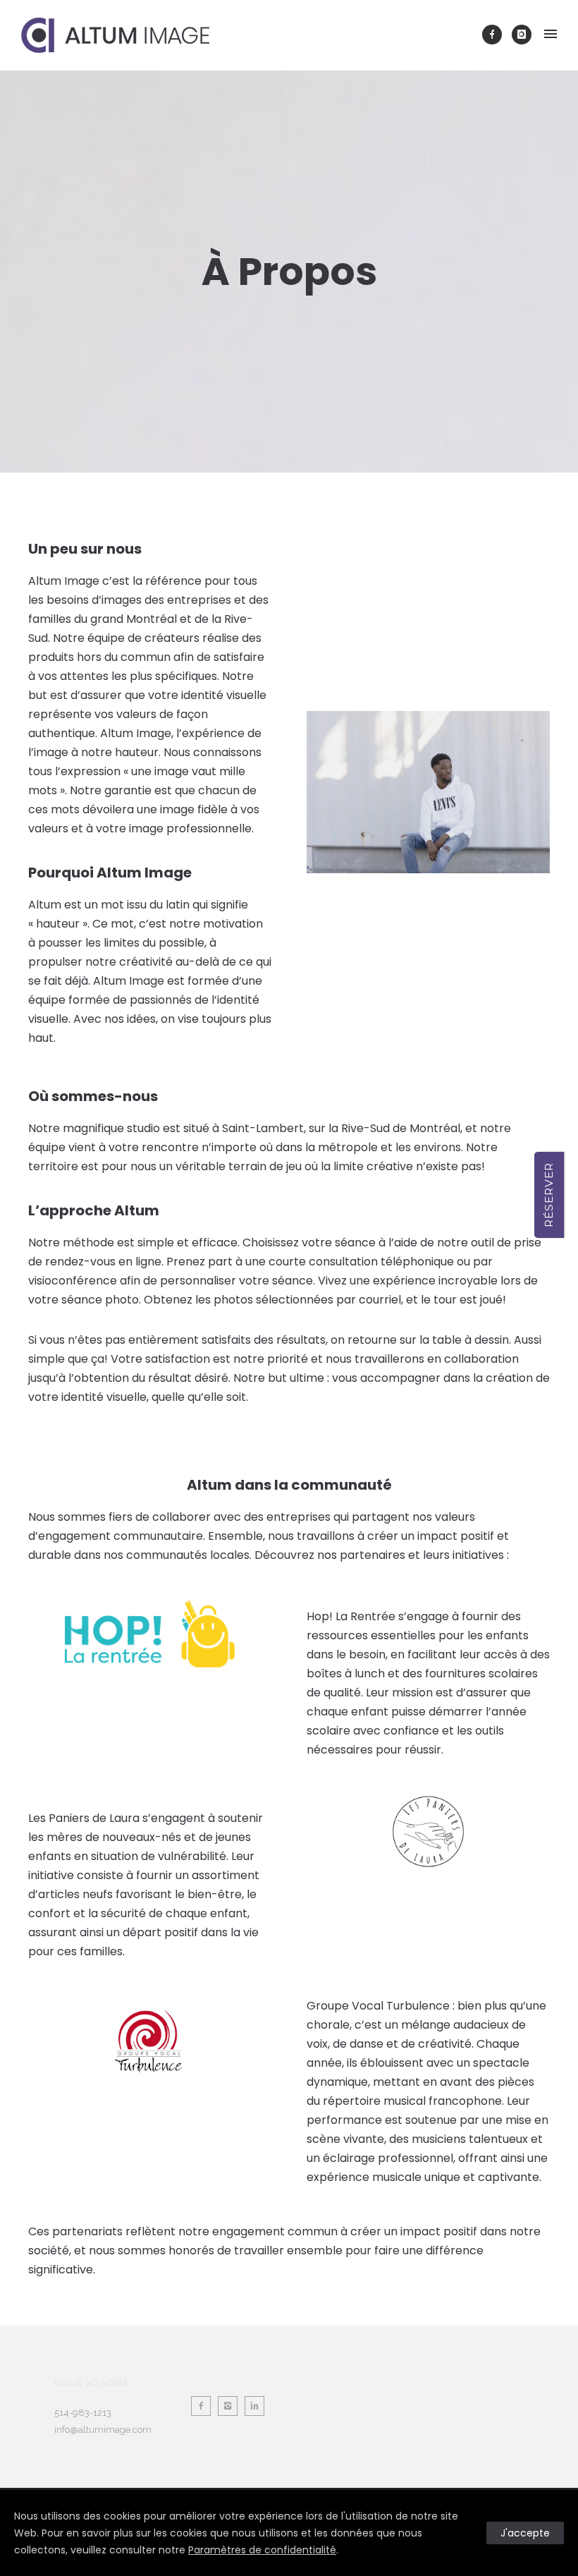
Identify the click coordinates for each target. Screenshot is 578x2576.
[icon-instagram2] (231, 2406)
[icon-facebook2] (204, 2406)
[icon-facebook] (496, 35)
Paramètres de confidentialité (262, 2550)
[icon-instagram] (522, 35)
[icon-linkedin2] (258, 2406)
